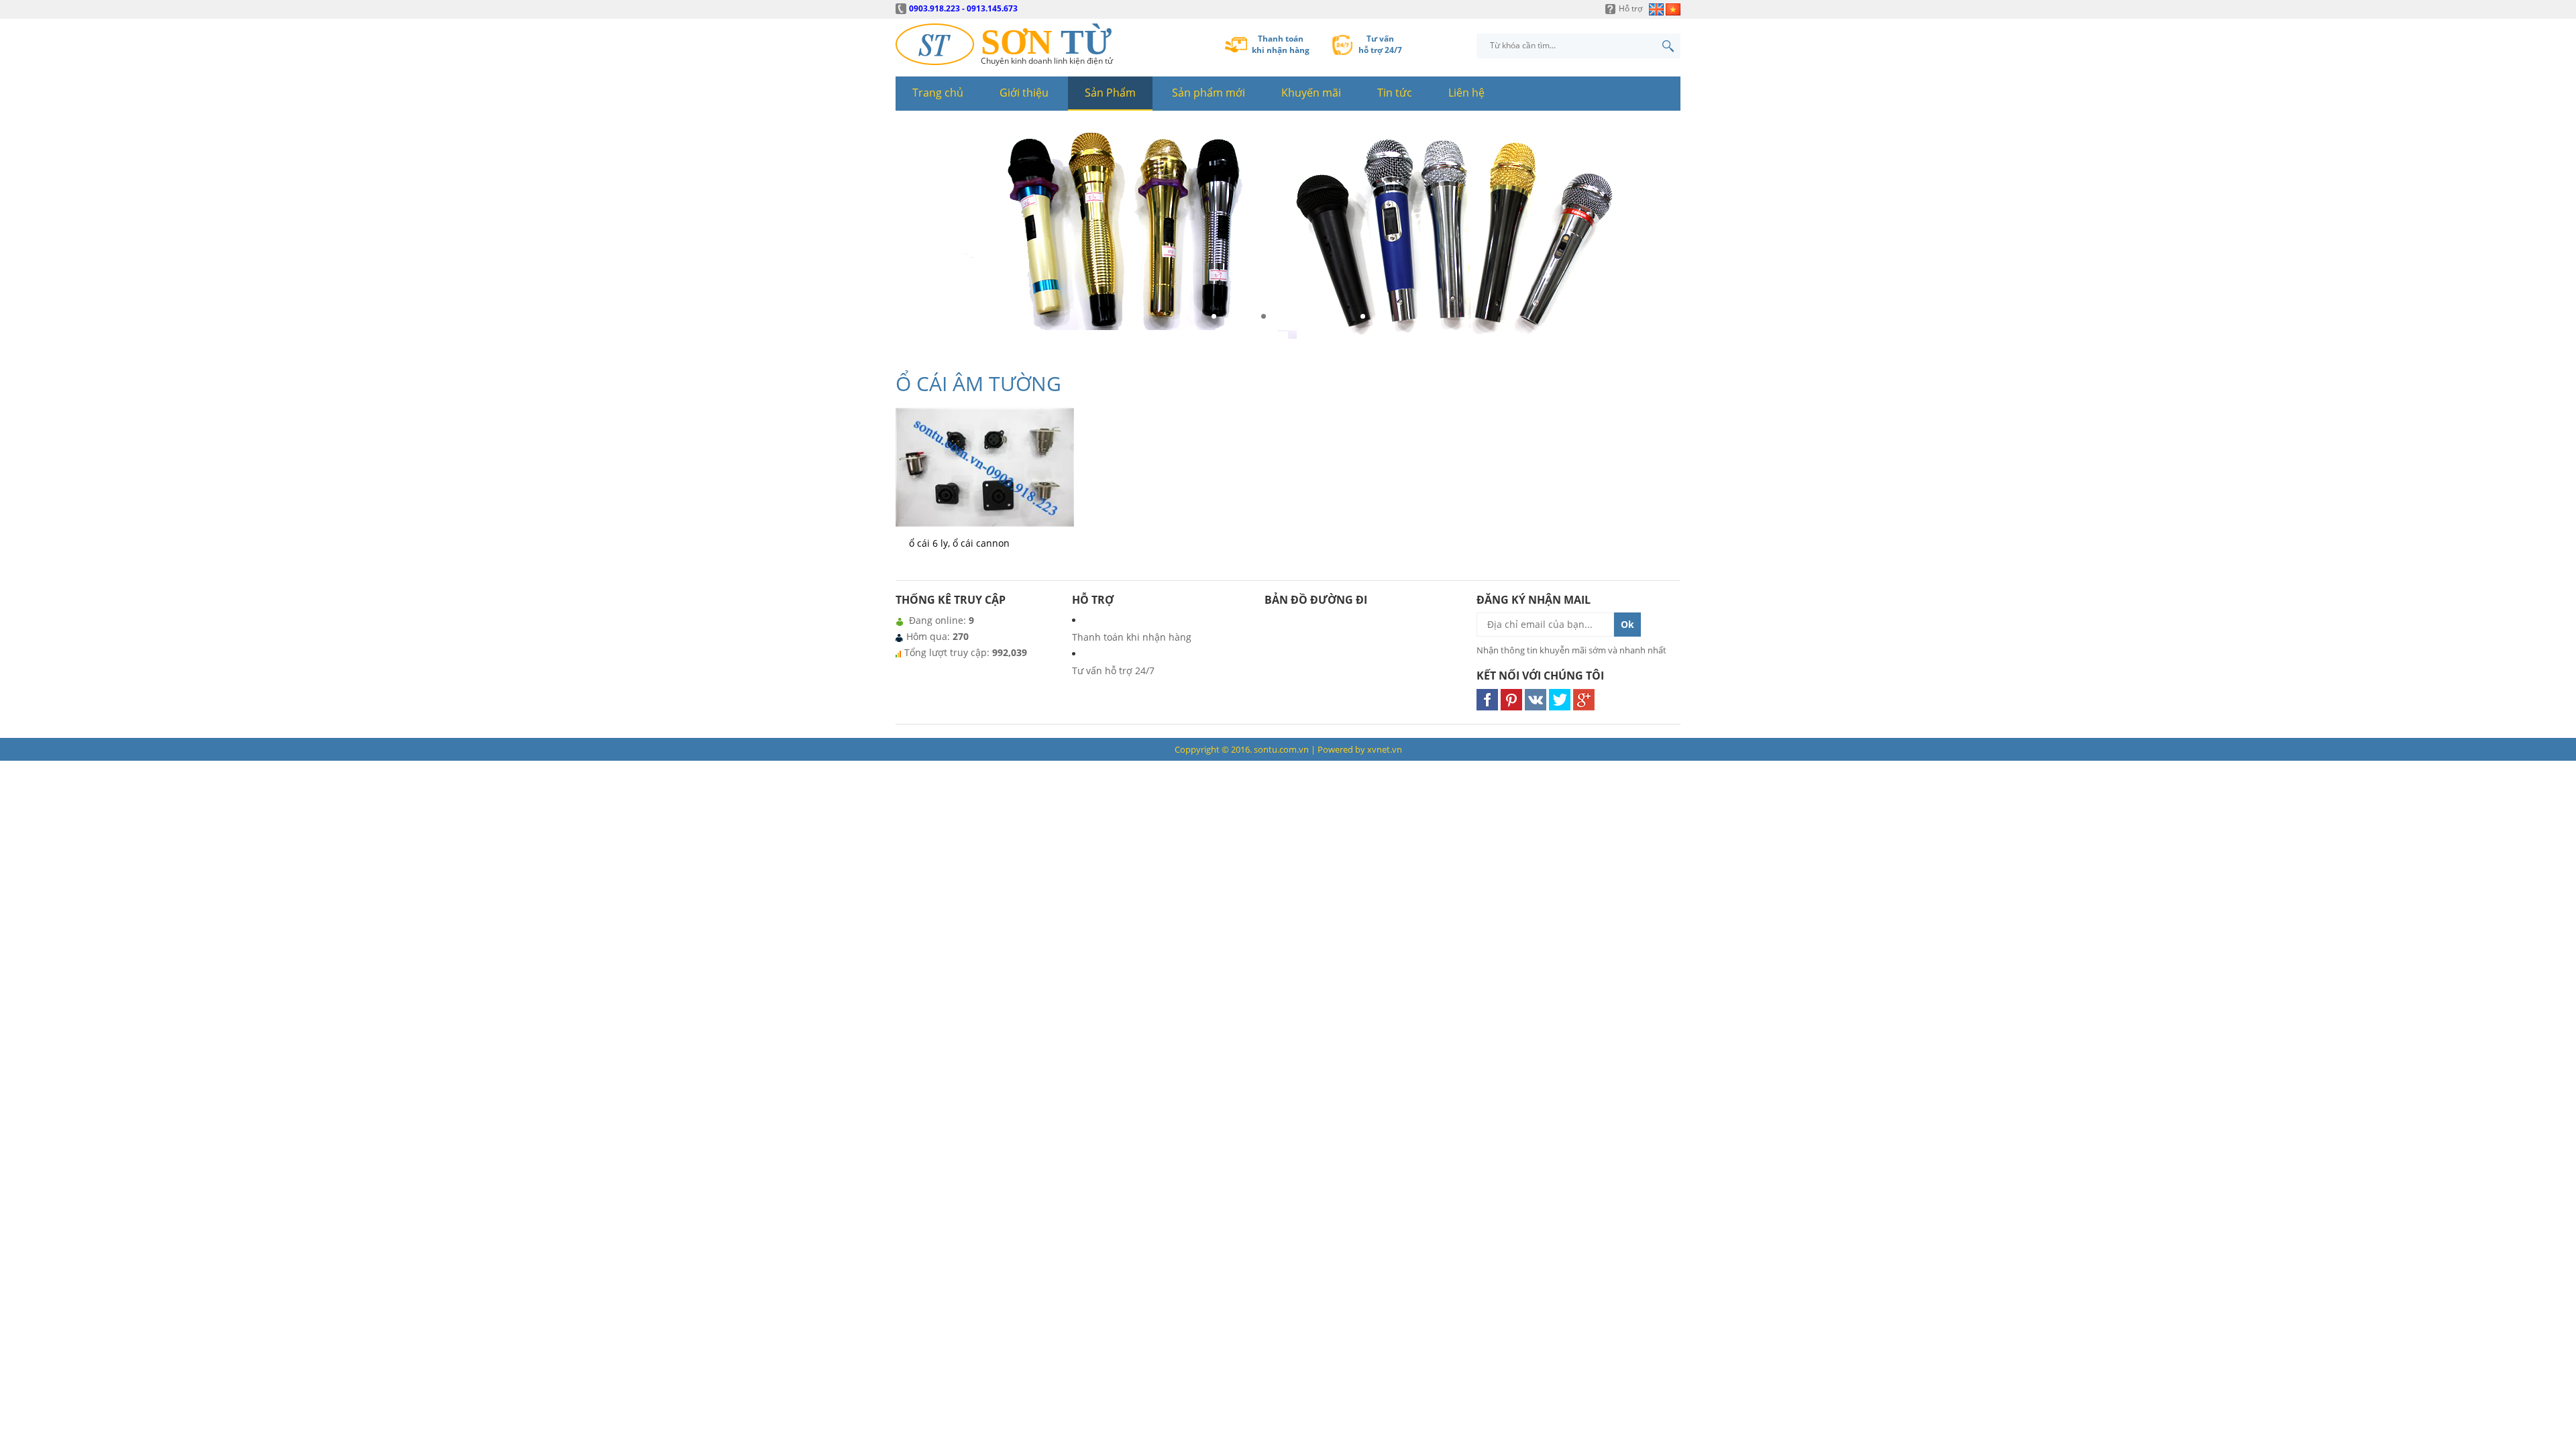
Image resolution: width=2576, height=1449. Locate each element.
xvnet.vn (1385, 749)
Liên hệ (1466, 93)
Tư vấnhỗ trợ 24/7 (1380, 44)
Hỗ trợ (1630, 8)
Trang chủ (938, 93)
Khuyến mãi (1311, 93)
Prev (910, 237)
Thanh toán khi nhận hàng (1132, 637)
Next (1666, 237)
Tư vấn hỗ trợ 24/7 (1113, 670)
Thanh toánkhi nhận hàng (1281, 44)
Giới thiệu (1024, 93)
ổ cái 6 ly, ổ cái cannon (959, 543)
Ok (1627, 624)
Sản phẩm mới (1209, 93)
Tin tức (1395, 93)
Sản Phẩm (1110, 93)
